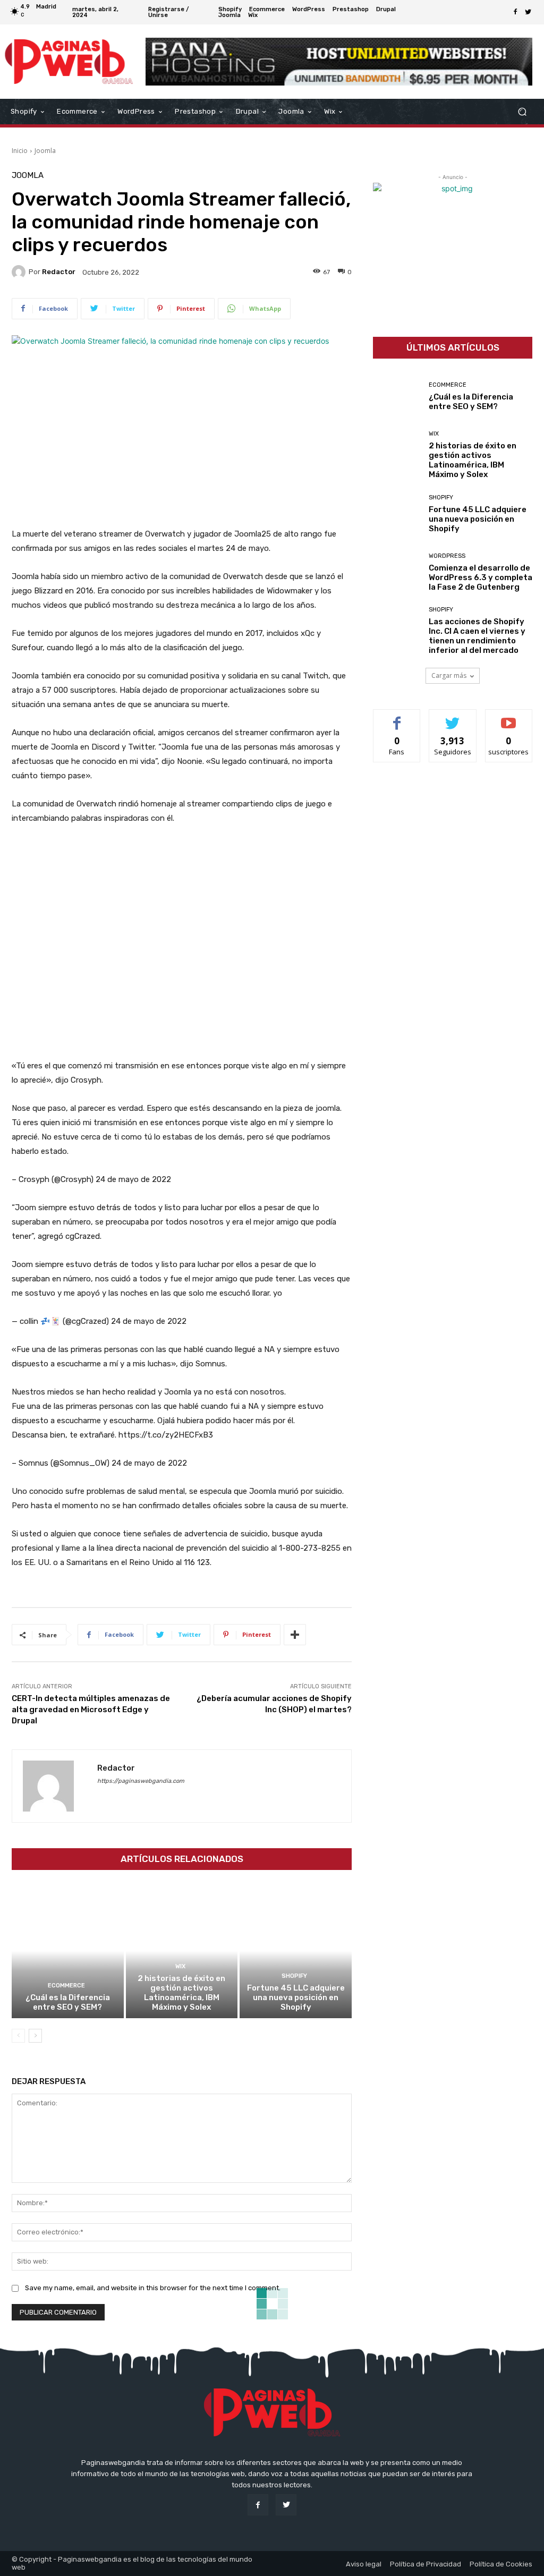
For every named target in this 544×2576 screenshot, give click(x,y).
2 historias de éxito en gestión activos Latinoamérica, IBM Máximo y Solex (181, 1993)
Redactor (59, 272)
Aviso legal (364, 2564)
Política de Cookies (501, 2564)
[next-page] (35, 2036)
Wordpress (447, 556)
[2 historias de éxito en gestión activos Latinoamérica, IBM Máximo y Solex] (182, 1951)
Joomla (45, 151)
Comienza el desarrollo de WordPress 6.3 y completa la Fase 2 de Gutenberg (481, 577)
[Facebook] (515, 12)
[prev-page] (18, 2036)
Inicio (20, 151)
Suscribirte (509, 717)
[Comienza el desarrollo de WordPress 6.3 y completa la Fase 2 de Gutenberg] (397, 572)
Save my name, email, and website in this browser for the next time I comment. (153, 2288)
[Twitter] (528, 12)
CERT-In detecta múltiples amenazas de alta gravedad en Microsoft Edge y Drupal (91, 1710)
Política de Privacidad (426, 2564)
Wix (180, 1966)
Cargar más (449, 675)
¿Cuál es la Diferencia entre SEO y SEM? (68, 2002)
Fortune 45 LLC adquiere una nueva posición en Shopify (296, 1997)
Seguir (453, 717)
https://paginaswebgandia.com (141, 1781)
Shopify (294, 1976)
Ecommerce (66, 1986)
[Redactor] (20, 272)
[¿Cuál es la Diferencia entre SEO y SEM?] (68, 1951)
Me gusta (397, 717)
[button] (522, 112)
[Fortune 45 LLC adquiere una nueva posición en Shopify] (296, 1951)
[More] (295, 1635)
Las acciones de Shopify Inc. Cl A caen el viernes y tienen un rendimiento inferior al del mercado (477, 636)
